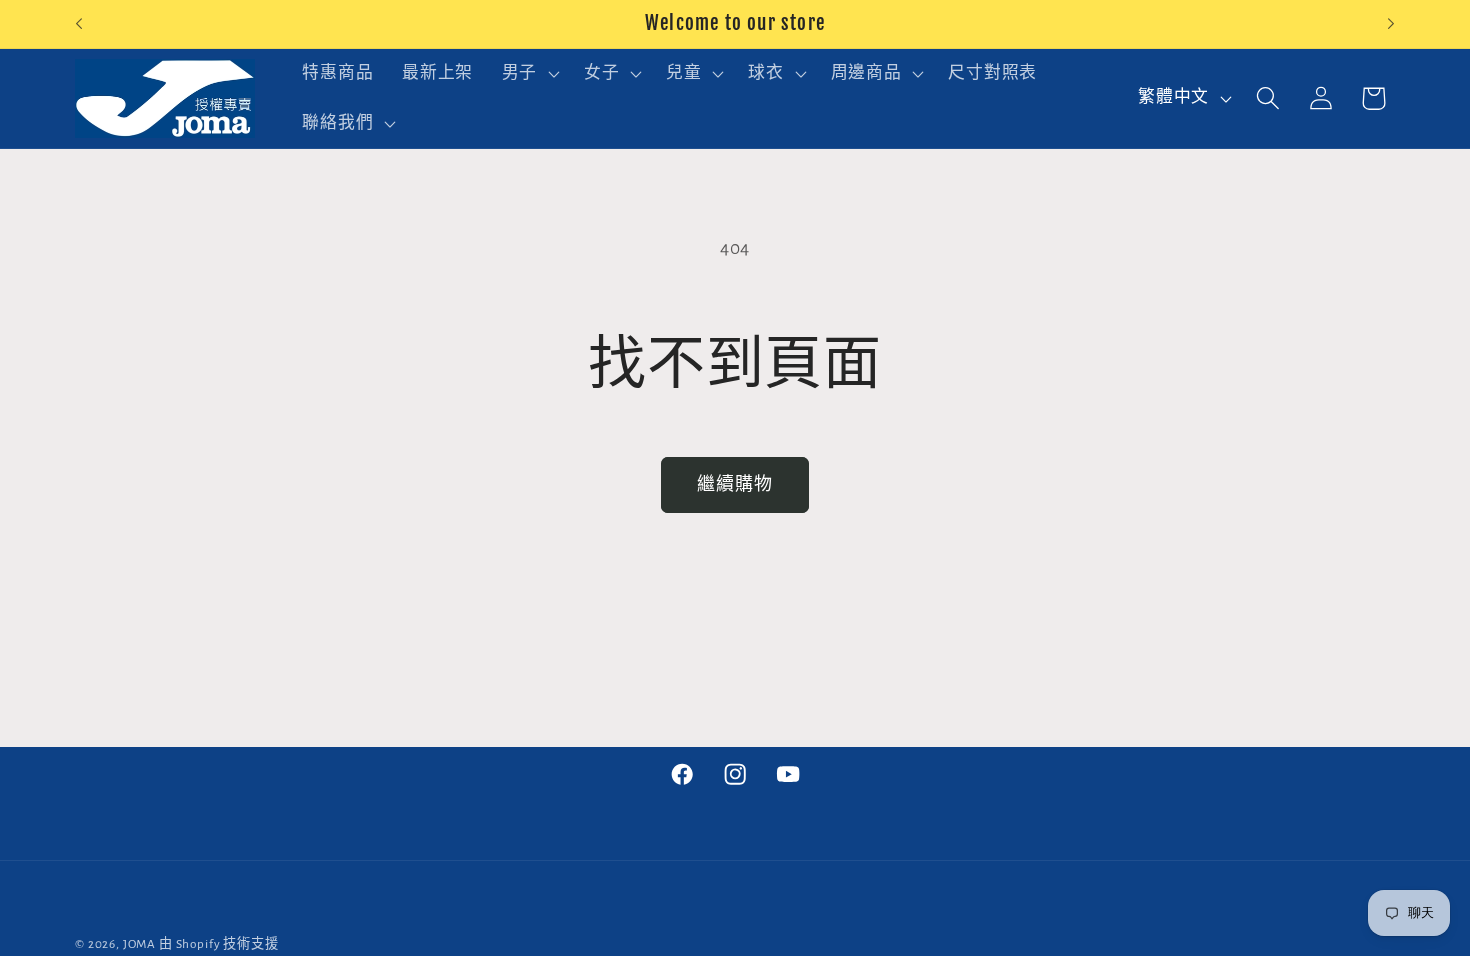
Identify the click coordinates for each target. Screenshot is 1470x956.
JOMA (139, 944)
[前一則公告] (79, 24)
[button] (528, 74)
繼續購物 (735, 485)
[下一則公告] (1391, 24)
